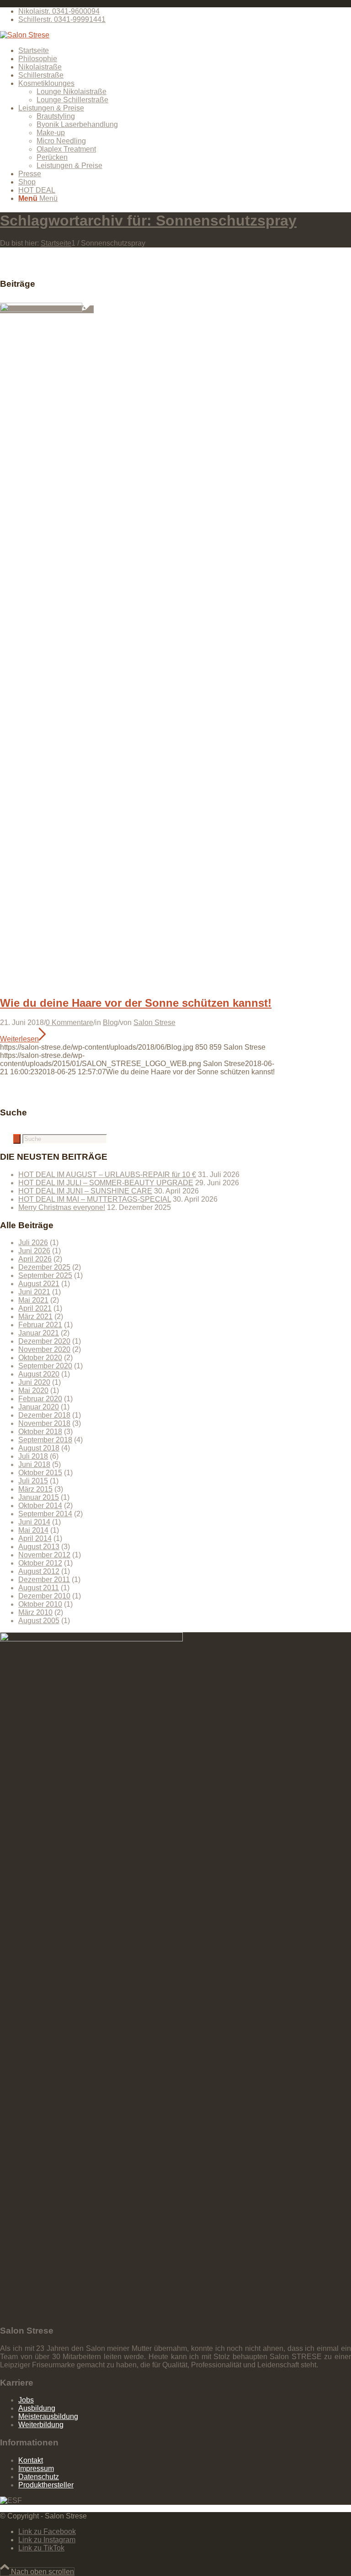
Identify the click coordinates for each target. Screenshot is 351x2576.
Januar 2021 (39, 1333)
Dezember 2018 (44, 1415)
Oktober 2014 (40, 1506)
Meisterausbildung (48, 2416)
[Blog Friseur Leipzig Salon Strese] (47, 309)
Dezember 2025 (44, 1267)
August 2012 (39, 1571)
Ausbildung (37, 2408)
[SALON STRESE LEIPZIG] (25, 35)
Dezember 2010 (44, 1596)
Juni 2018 (34, 1464)
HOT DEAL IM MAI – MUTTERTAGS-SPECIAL (95, 1199)
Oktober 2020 (40, 1358)
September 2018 (45, 1440)
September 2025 (45, 1275)
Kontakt (31, 2460)
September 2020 (45, 1366)
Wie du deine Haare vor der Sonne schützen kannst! (136, 1003)
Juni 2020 (34, 1382)
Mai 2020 (33, 1391)
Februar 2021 (40, 1325)
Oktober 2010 (40, 1604)
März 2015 (35, 1489)
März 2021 (35, 1317)
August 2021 (39, 1284)
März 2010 (35, 1612)
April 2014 (35, 1538)
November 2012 (44, 1555)
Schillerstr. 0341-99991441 (62, 19)
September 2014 (45, 1514)
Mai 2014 (33, 1530)
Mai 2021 (33, 1300)
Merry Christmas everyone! (62, 1207)
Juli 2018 (33, 1456)
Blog (110, 1023)
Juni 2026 (34, 1251)
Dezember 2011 (44, 1580)
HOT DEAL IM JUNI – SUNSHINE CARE (85, 1191)
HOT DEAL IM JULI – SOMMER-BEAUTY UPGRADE (106, 1183)
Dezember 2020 (44, 1341)
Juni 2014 (34, 1522)
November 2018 (44, 1423)
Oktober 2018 (40, 1432)
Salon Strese (154, 1023)
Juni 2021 (34, 1292)
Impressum (36, 2468)
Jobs (26, 2400)
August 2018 (39, 1448)
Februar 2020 (40, 1399)
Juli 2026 (33, 1243)
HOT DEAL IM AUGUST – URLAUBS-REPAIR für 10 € (107, 1175)
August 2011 (39, 1588)
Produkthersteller (46, 2485)
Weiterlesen (19, 1039)
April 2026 (35, 1259)
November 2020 (44, 1349)
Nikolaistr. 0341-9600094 (59, 11)
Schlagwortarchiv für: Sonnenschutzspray (148, 221)
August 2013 (39, 1547)
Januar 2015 (39, 1497)
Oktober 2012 (40, 1563)
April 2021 (35, 1308)
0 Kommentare (69, 1023)
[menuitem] (185, 11)
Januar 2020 (39, 1407)
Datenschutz (39, 2477)
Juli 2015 (33, 1481)
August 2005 (39, 1621)
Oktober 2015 (40, 1473)
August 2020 (39, 1374)
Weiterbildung (41, 2425)
